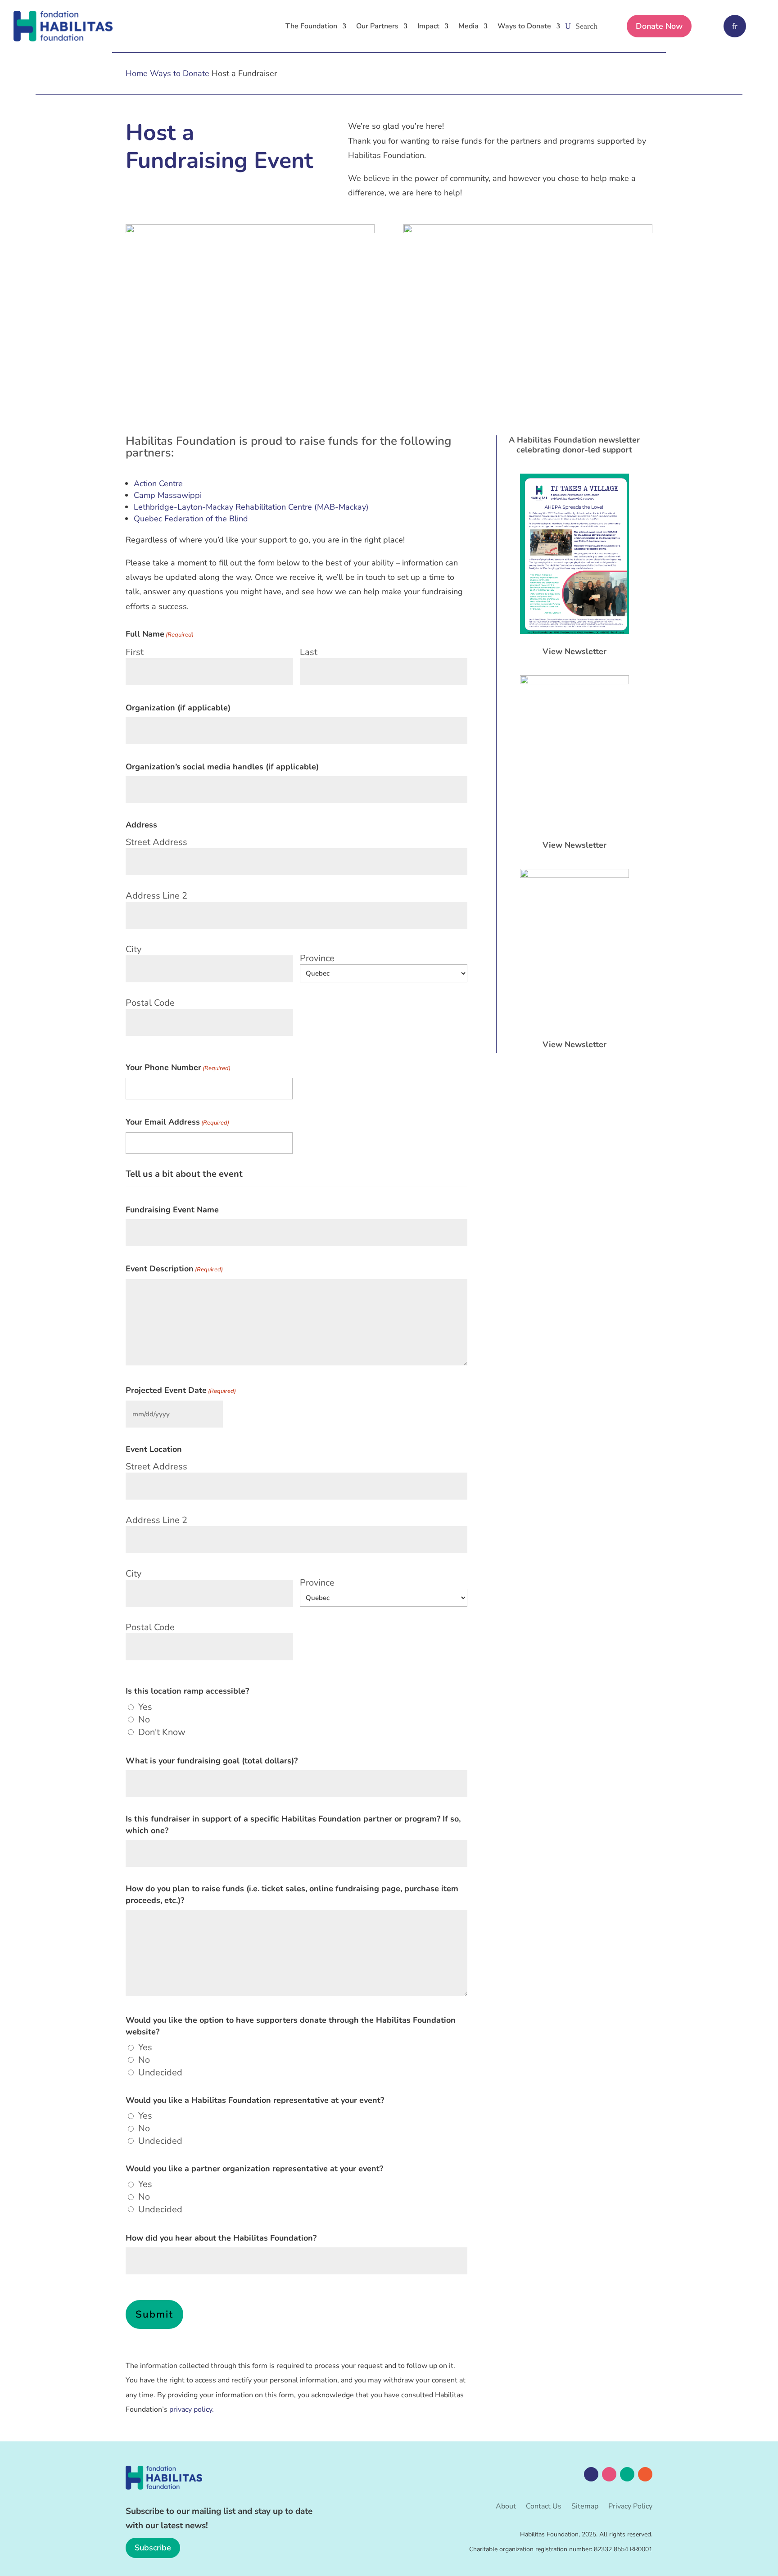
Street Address (156, 842)
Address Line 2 (156, 896)
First (135, 652)
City (133, 949)
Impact (428, 26)
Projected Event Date (181, 1390)
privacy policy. (192, 2409)
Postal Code (150, 1003)
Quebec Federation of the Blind (191, 519)
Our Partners (377, 26)
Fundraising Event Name (172, 1210)
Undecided (160, 2073)
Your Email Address (177, 1122)
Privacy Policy (630, 2507)
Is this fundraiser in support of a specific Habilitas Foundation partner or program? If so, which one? (293, 1825)
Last (309, 652)
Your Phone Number (178, 1067)
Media (468, 26)
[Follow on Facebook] (591, 2474)
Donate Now (659, 26)
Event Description (174, 1269)
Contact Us (544, 2507)
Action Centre (158, 484)
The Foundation (311, 26)
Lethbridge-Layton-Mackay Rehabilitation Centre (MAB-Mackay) (251, 507)
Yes (145, 1707)
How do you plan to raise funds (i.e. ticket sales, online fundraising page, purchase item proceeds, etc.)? (292, 1894)
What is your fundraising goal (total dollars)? (212, 1761)
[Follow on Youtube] (645, 2474)
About (506, 2507)
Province (317, 958)
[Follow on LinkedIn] (627, 2474)
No (144, 1720)
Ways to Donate (524, 26)
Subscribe (153, 2548)
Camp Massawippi (168, 495)
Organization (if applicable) (178, 708)
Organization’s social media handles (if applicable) (222, 767)
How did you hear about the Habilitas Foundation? (221, 2238)
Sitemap (585, 2507)
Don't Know (162, 1732)
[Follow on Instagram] (609, 2474)
